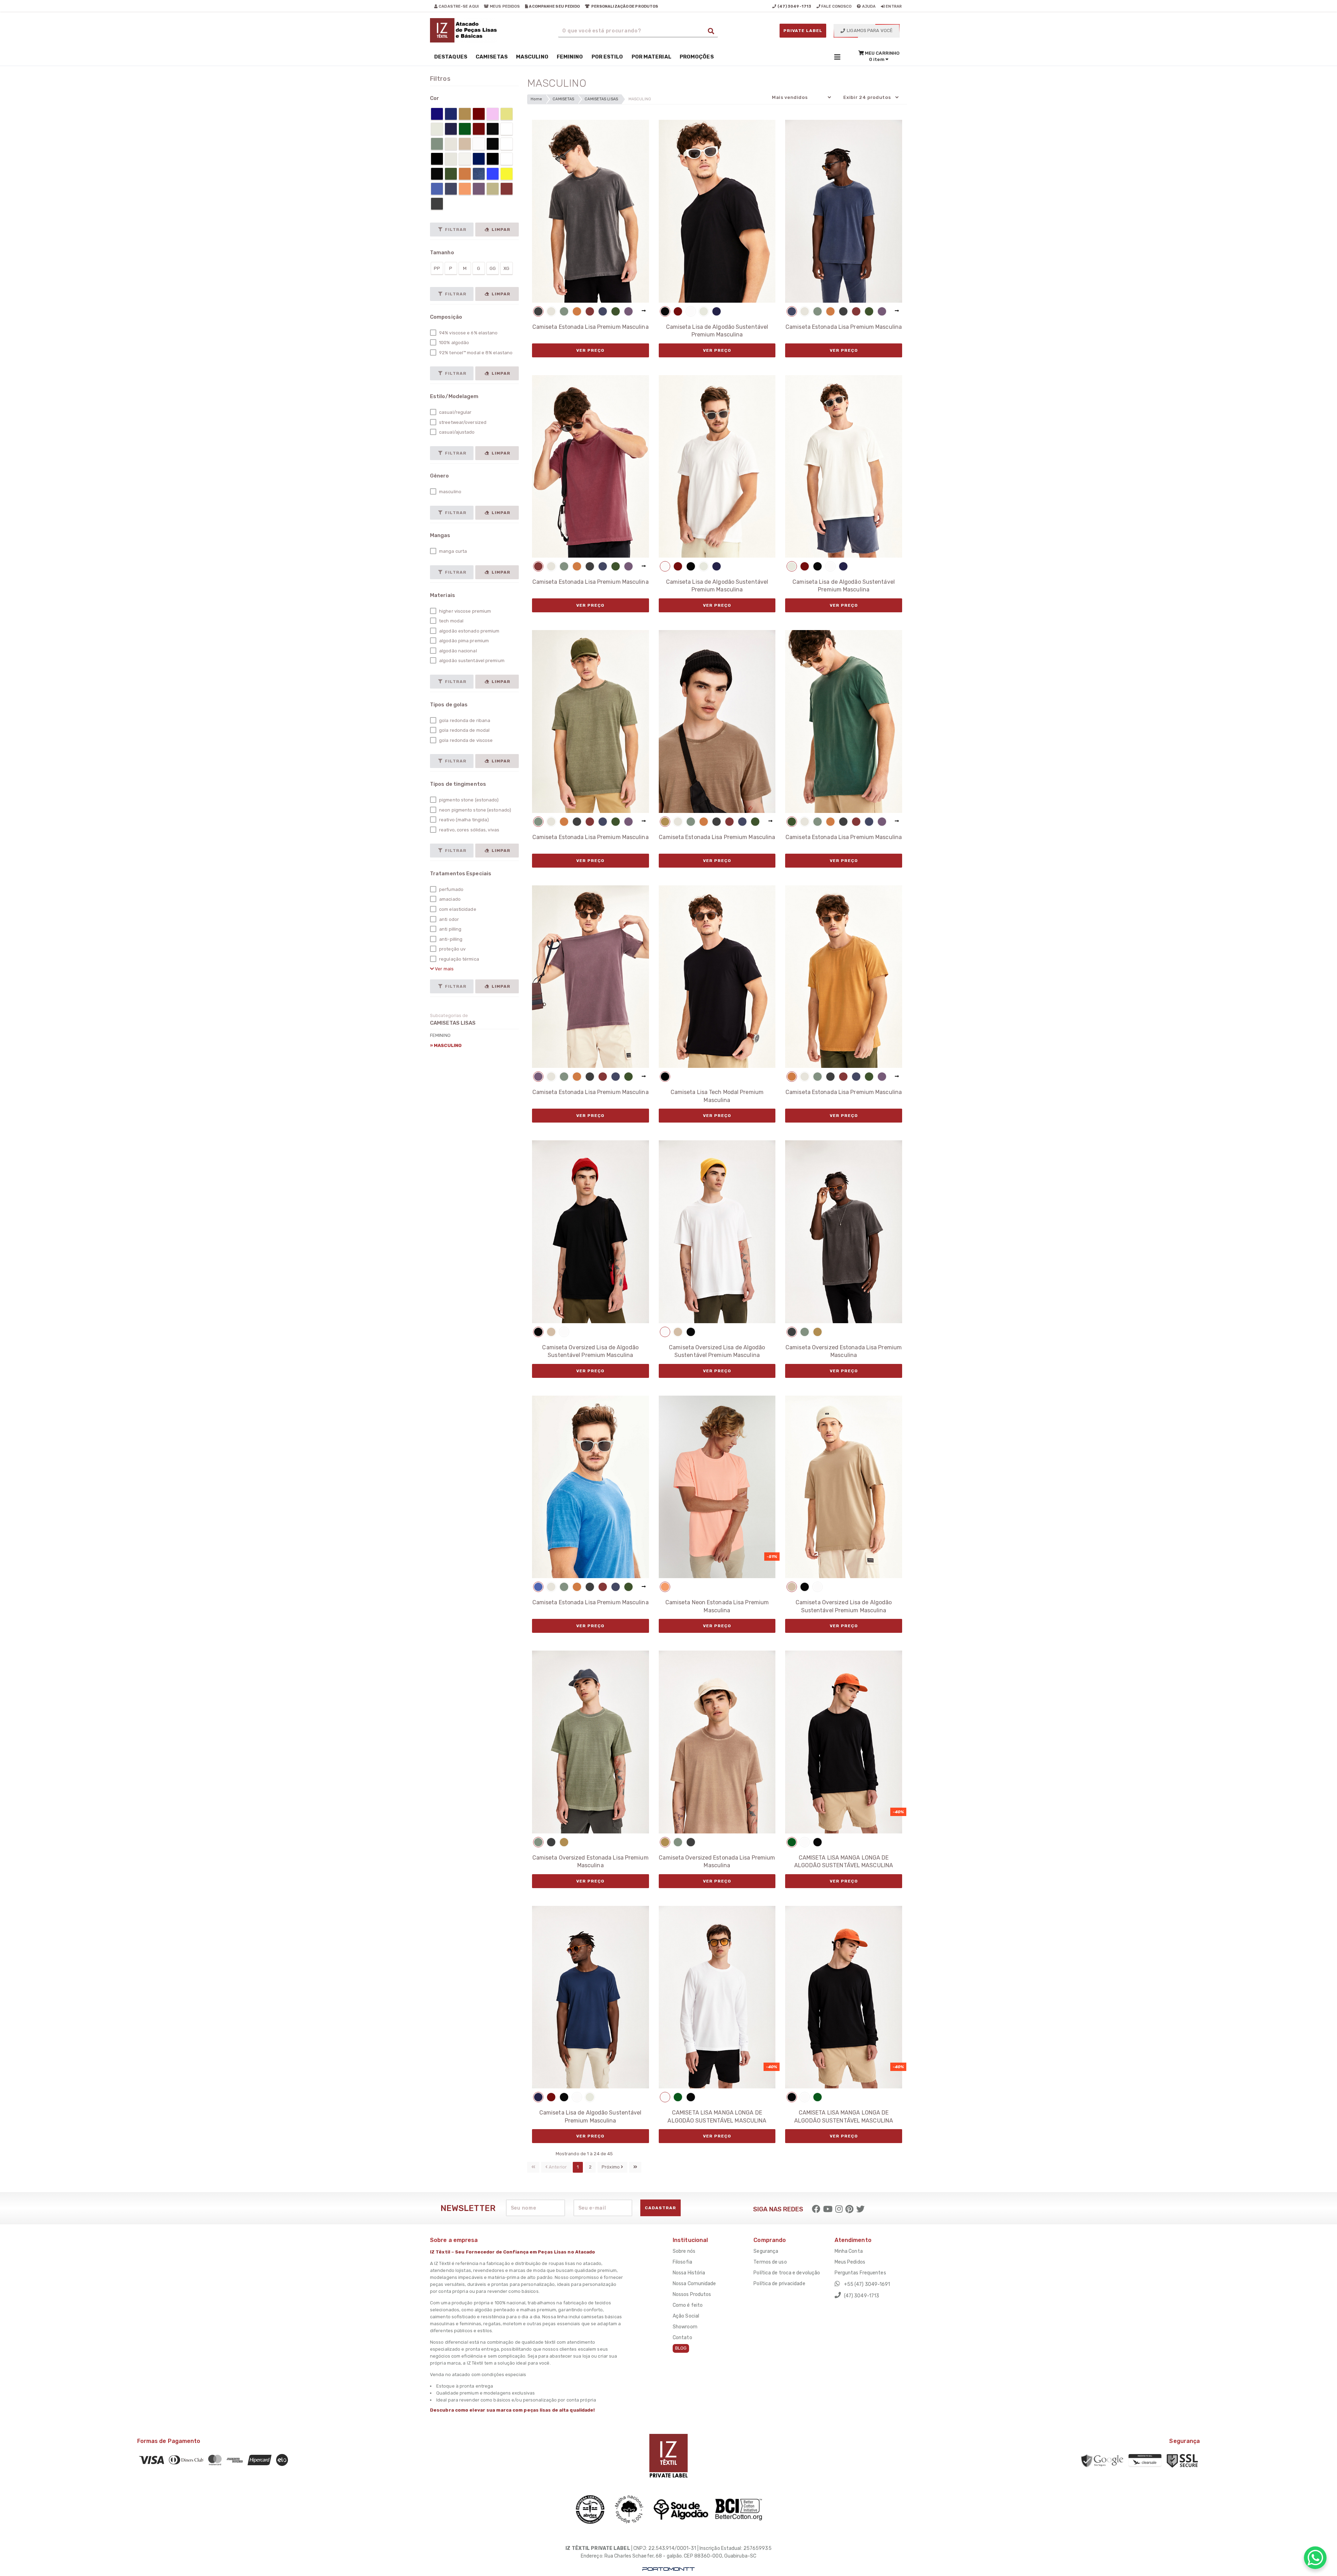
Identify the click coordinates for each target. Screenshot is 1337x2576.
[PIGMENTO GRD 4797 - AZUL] (538, 1587)
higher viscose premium (464, 611)
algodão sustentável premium (471, 661)
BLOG (681, 2348)
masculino (450, 492)
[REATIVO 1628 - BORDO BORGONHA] (678, 311)
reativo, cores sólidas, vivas (469, 830)
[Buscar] (711, 31)
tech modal (451, 621)
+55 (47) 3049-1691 (867, 2284)
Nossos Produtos (692, 2294)
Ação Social (686, 2316)
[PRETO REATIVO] (665, 311)
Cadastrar (660, 2208)
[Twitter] (860, 2209)
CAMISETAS (563, 99)
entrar (893, 6)
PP (437, 268)
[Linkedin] (849, 2209)
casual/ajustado (456, 432)
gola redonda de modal (464, 730)
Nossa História (689, 2273)
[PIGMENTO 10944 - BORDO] (590, 311)
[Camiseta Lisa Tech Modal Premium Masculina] (717, 977)
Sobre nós (684, 2251)
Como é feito (688, 2305)
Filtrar (455, 230)
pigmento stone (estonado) (468, 800)
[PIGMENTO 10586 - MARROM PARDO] (577, 311)
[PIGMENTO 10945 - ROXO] (628, 311)
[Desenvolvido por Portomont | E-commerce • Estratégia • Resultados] (668, 2569)
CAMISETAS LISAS (601, 99)
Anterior (557, 2167)
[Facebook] (816, 2209)
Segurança (766, 2251)
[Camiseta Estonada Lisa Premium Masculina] (591, 211)
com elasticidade (457, 909)
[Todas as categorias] (837, 57)
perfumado (451, 889)
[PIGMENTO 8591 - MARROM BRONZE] (665, 822)
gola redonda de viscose (465, 740)
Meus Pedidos (850, 2262)
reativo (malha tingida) (463, 820)
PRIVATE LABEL (803, 31)
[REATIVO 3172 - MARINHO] (717, 311)
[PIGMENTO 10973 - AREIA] (551, 311)
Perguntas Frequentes (860, 2273)
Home (536, 99)
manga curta (452, 551)
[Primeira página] (533, 2167)
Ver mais (444, 969)
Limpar (500, 230)
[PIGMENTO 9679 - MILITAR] (564, 311)
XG (506, 268)
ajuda (869, 6)
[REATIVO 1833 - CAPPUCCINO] (551, 1332)
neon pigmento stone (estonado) (475, 810)
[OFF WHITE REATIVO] (704, 311)
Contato (682, 2338)
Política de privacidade (779, 2284)
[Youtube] (828, 2209)
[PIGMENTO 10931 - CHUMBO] (538, 311)
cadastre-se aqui (458, 6)
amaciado (449, 899)
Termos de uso (770, 2262)
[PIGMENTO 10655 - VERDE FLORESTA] (616, 311)
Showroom (685, 2327)
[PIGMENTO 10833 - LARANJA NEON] (665, 1587)
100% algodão (454, 343)
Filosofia (682, 2262)
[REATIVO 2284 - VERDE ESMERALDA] (792, 1842)
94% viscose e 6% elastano (468, 333)
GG (493, 268)
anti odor (448, 919)
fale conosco (836, 6)
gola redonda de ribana (464, 720)
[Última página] (635, 2167)
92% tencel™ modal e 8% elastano (475, 353)
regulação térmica (459, 959)
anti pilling (450, 929)
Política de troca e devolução (787, 2273)
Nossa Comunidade (694, 2284)
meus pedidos (504, 6)
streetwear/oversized (462, 422)
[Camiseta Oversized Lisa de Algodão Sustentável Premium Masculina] (591, 1232)
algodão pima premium (463, 641)
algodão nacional (458, 651)
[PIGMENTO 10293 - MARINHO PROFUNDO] (603, 311)
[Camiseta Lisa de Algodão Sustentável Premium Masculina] (717, 211)
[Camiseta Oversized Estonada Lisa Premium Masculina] (844, 1232)
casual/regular (455, 412)
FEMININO (440, 1035)
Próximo (611, 2167)
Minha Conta (849, 2251)
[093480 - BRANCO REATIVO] (691, 311)
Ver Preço (590, 350)
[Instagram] (839, 2209)
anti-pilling (450, 939)
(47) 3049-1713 (861, 2296)
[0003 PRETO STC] (665, 1077)
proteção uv (452, 949)
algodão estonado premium (469, 631)
